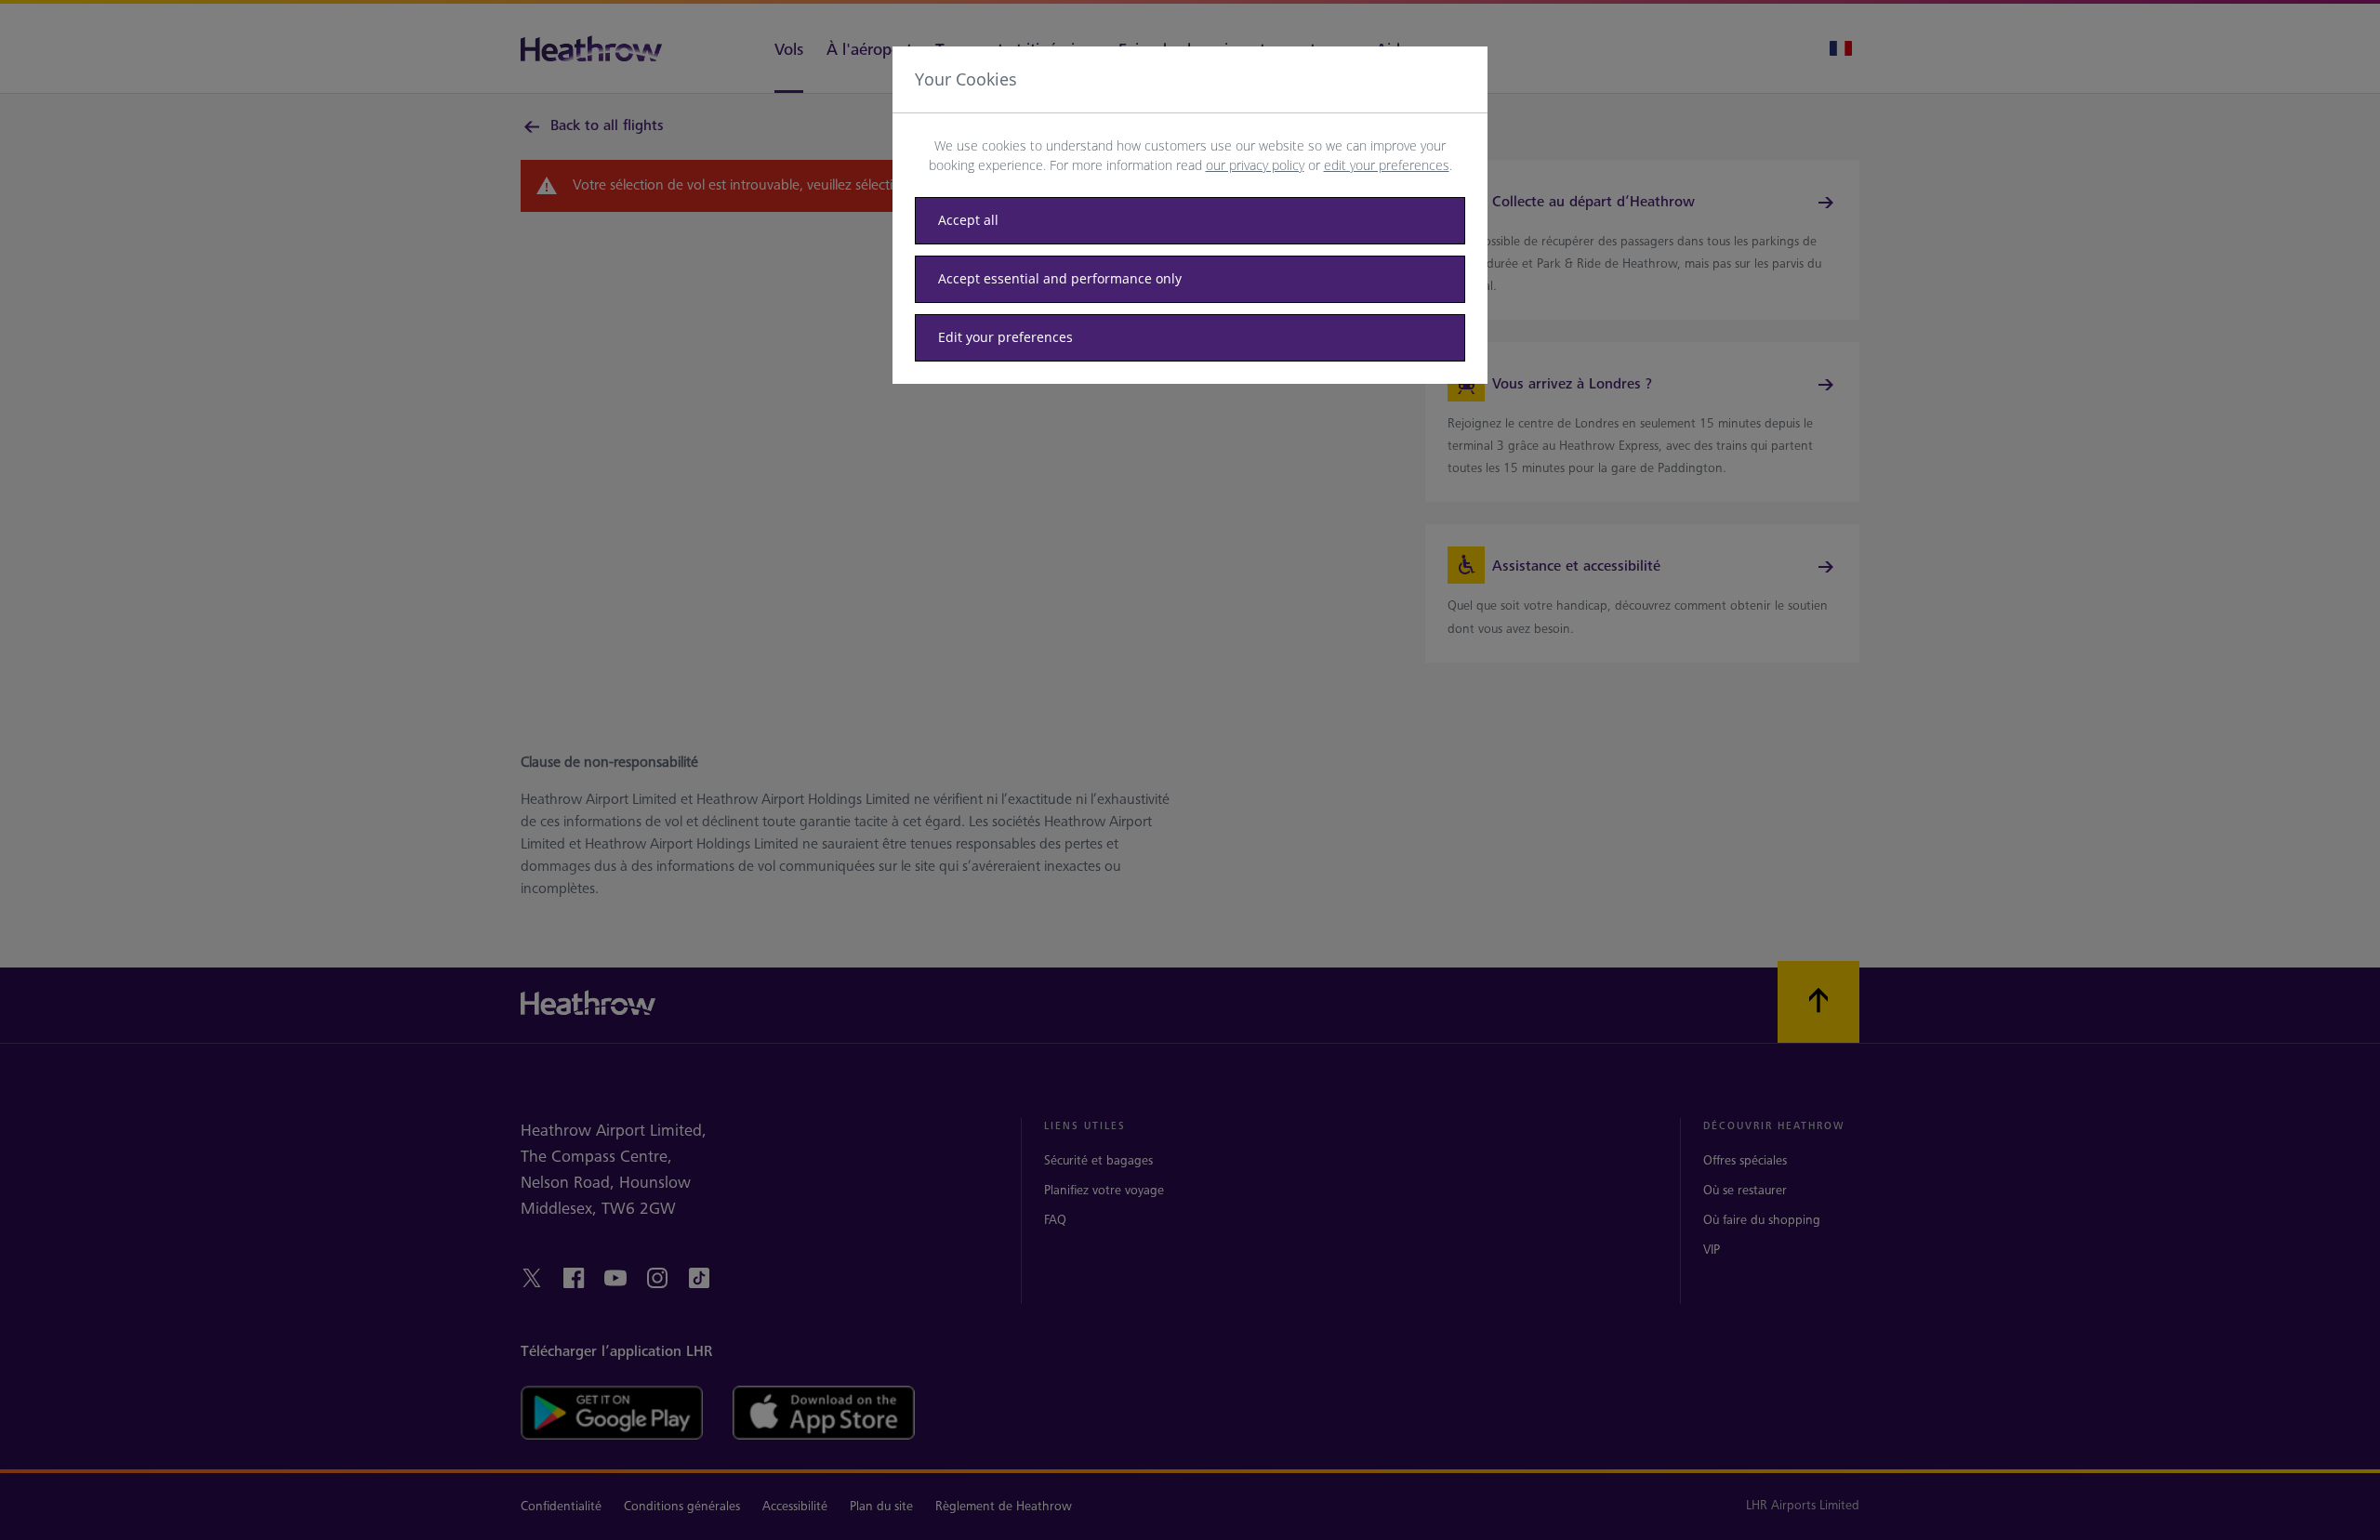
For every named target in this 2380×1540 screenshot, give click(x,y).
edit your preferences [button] (1387, 165)
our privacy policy (1255, 165)
